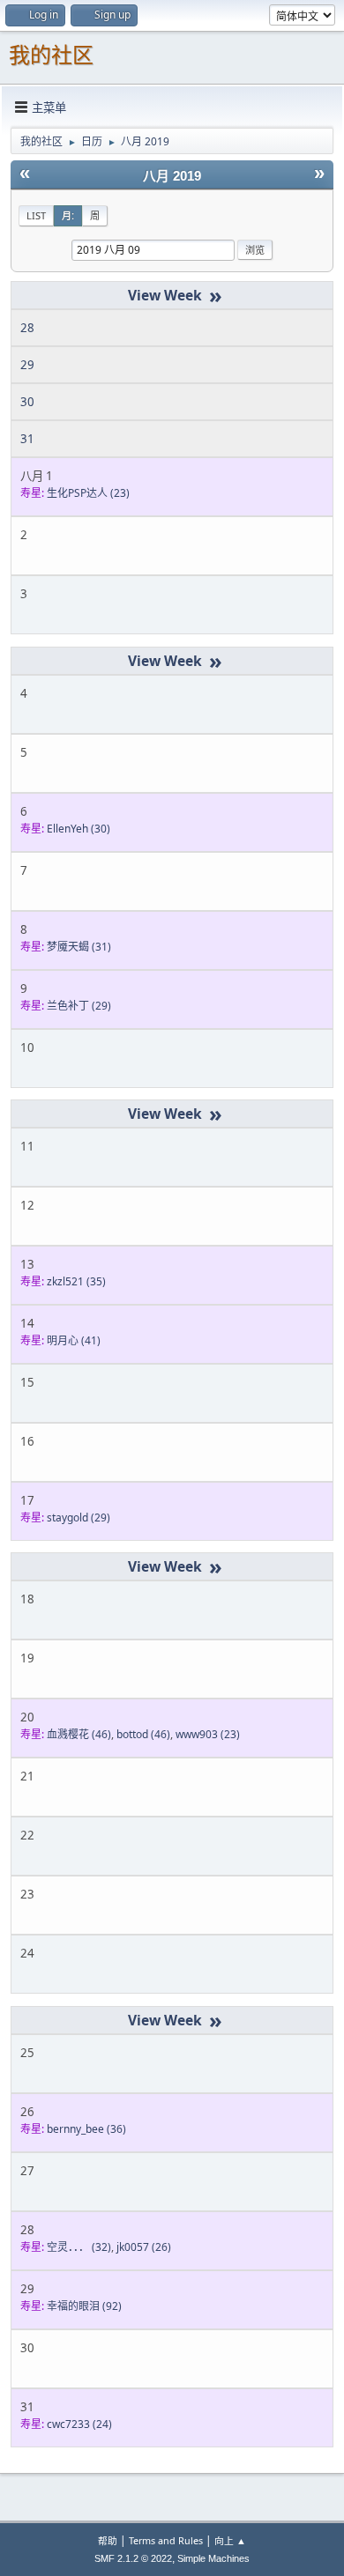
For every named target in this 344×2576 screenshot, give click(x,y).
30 (27, 402)
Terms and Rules (166, 2540)
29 (27, 365)
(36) (86, 2129)
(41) (74, 1340)
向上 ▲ (230, 2540)
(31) (79, 947)
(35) (76, 1281)
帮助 (108, 2540)
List (36, 215)
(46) (79, 1734)
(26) (144, 2247)
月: (68, 215)
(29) (79, 1006)
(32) (79, 2247)
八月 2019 (172, 176)
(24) (79, 2424)
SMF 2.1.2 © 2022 (133, 2558)
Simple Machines (213, 2558)
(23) (88, 493)
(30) (79, 829)
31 (27, 439)
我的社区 (51, 55)
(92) (84, 2306)
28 (27, 328)
